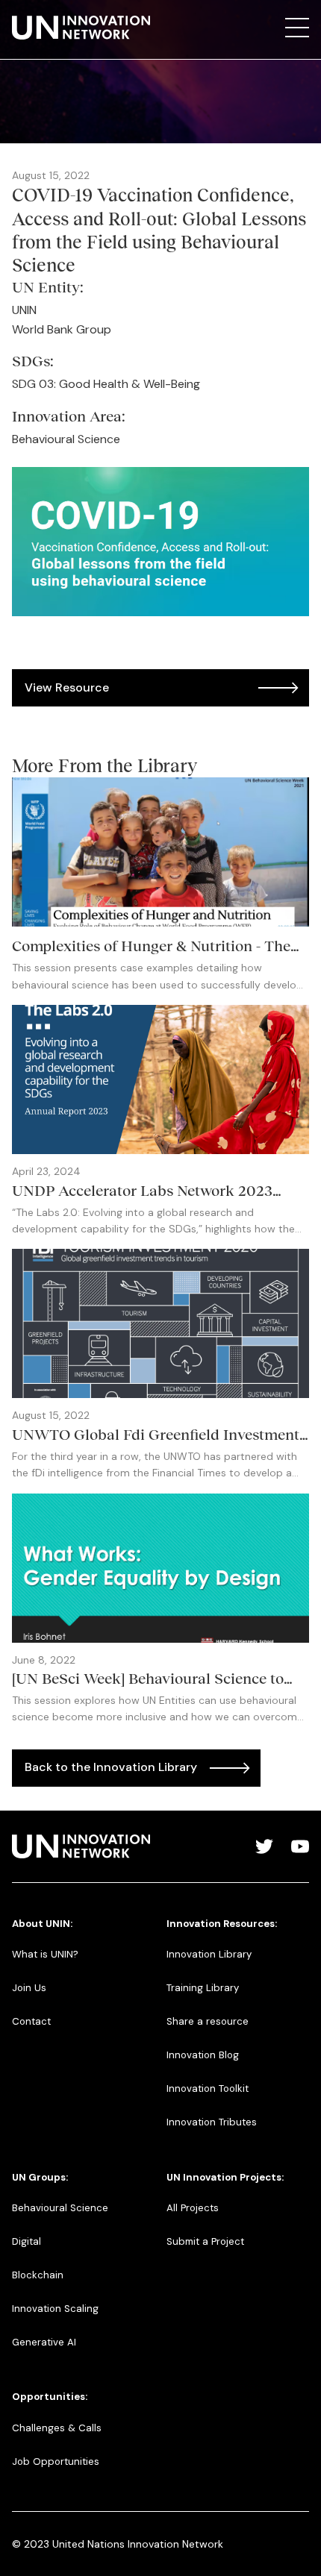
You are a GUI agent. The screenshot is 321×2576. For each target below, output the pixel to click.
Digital (27, 2241)
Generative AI (44, 2342)
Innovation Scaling (55, 2309)
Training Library (203, 1988)
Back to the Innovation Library (111, 1767)
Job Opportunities (56, 2461)
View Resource (67, 687)
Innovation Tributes (212, 2122)
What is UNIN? (45, 1954)
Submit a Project (205, 2241)
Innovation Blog (203, 2055)
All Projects (193, 2208)
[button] (297, 28)
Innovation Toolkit (208, 2088)
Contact (31, 2021)
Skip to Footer (24, 16)
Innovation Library (209, 1954)
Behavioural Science (60, 2208)
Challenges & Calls (57, 2428)
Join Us (29, 1988)
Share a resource (208, 2021)
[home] (81, 28)
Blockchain (38, 2275)
